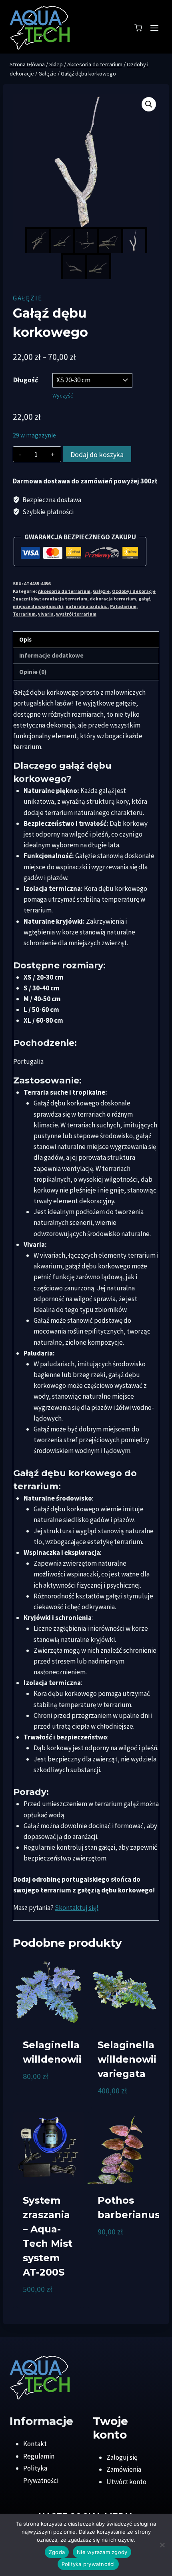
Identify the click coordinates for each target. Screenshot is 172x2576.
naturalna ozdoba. (87, 606)
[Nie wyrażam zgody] (162, 2545)
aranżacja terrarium (65, 599)
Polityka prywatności (88, 2564)
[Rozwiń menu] (154, 28)
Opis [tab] (25, 639)
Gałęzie (28, 298)
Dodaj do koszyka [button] (37, 2097)
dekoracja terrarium (113, 599)
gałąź (144, 599)
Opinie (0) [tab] (33, 672)
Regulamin (39, 2456)
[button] (149, 104)
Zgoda (57, 2552)
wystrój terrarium (76, 614)
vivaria (46, 614)
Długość (26, 380)
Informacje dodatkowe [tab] (51, 655)
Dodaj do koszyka (97, 454)
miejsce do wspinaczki (38, 606)
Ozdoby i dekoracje (134, 591)
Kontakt (35, 2444)
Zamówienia (124, 2469)
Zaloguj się (122, 2457)
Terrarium (24, 614)
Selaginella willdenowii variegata (127, 2059)
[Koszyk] (138, 28)
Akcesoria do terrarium (64, 591)
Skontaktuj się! (77, 1908)
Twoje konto (110, 2428)
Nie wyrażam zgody (102, 2552)
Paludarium (123, 606)
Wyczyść (63, 396)
